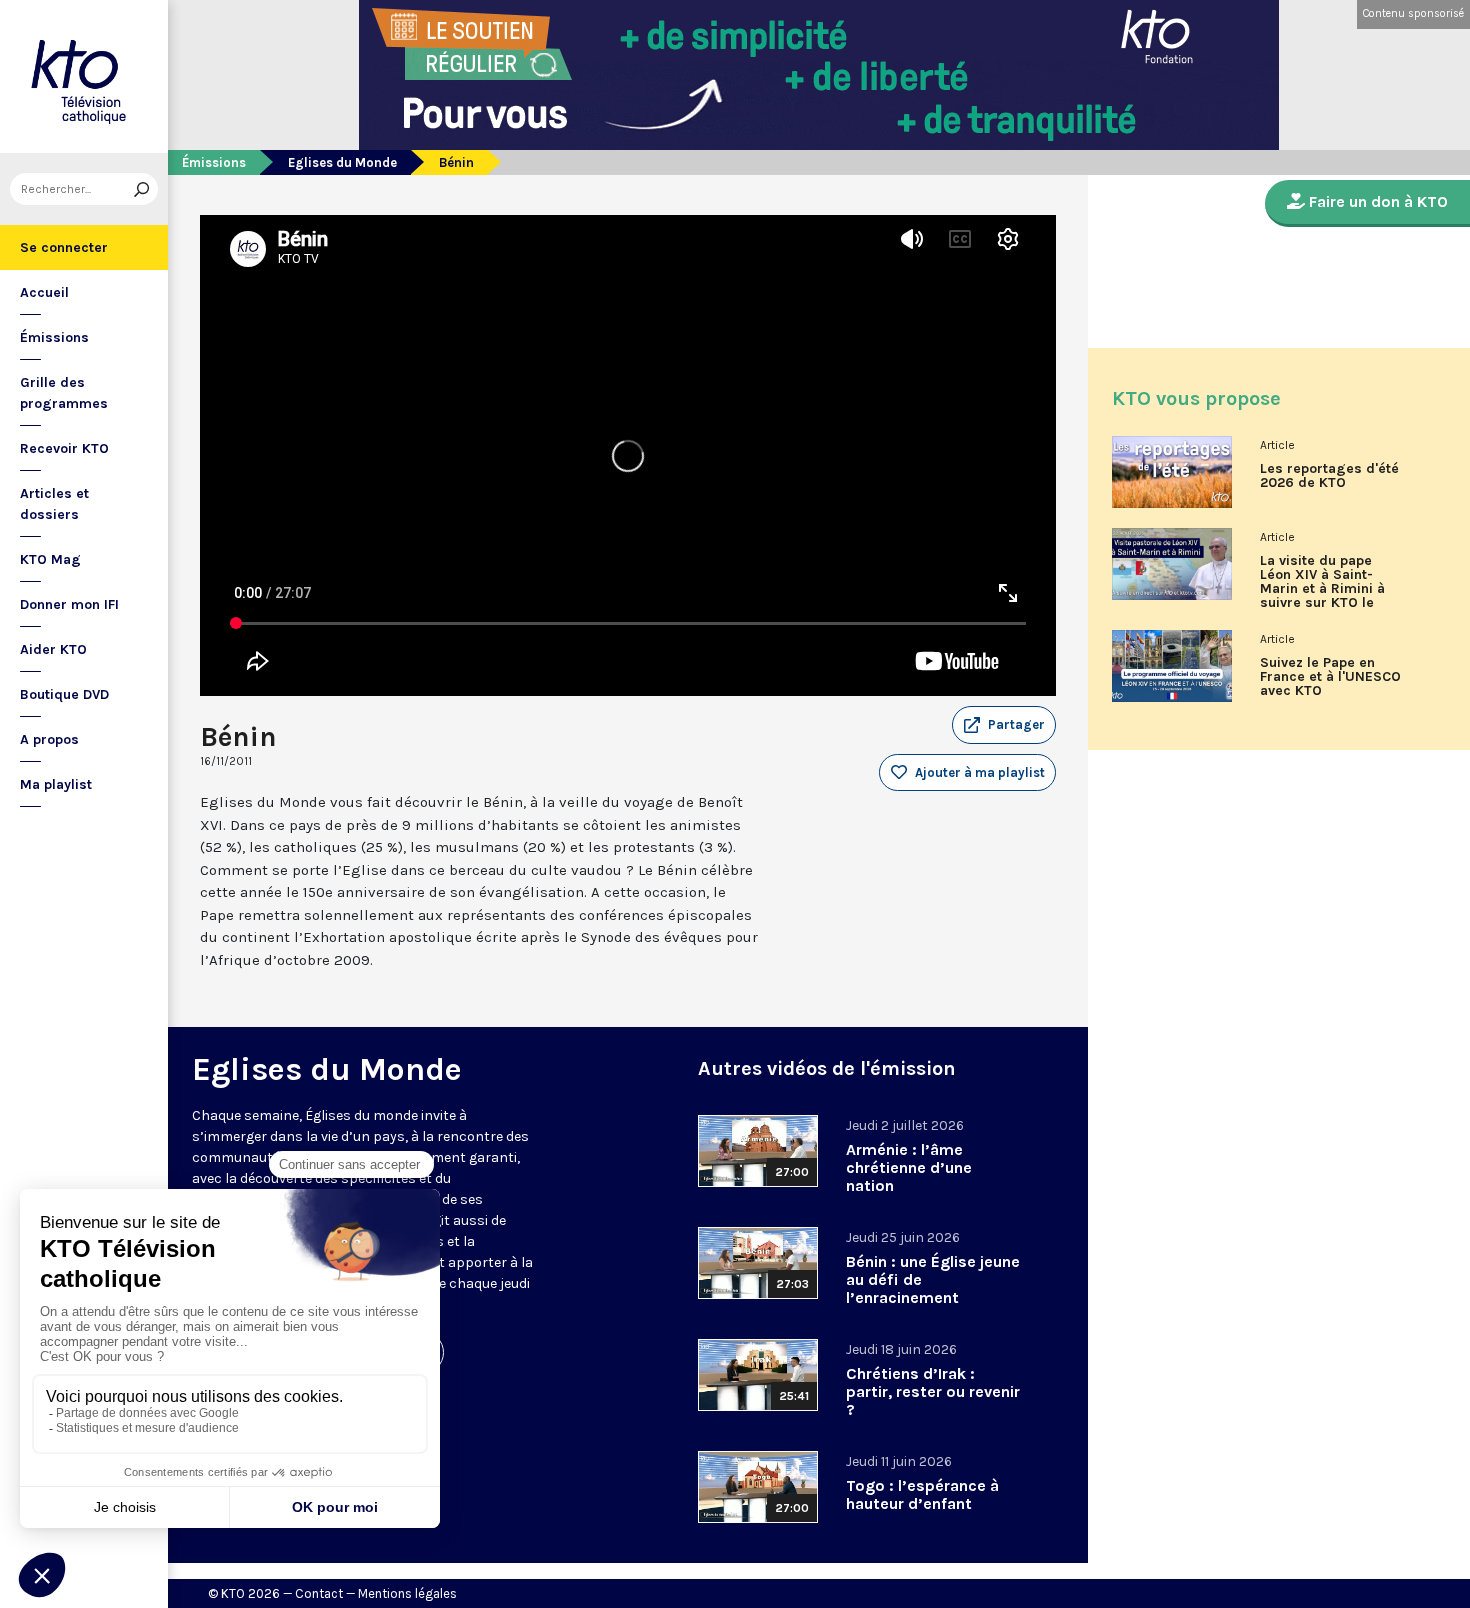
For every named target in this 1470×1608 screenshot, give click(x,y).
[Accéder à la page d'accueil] (84, 76)
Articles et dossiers (54, 504)
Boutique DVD (64, 694)
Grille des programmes (64, 393)
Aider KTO (53, 649)
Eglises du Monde (342, 162)
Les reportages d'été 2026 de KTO (1329, 476)
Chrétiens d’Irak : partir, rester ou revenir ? (933, 1391)
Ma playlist (56, 784)
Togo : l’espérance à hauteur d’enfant (922, 1494)
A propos (49, 739)
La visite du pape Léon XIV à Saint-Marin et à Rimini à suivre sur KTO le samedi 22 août (1322, 589)
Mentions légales (407, 1593)
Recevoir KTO (64, 448)
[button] (1004, 725)
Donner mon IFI (69, 604)
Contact (319, 1593)
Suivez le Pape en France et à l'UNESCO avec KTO (1330, 677)
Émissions (54, 337)
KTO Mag (50, 559)
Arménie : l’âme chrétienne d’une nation (909, 1167)
